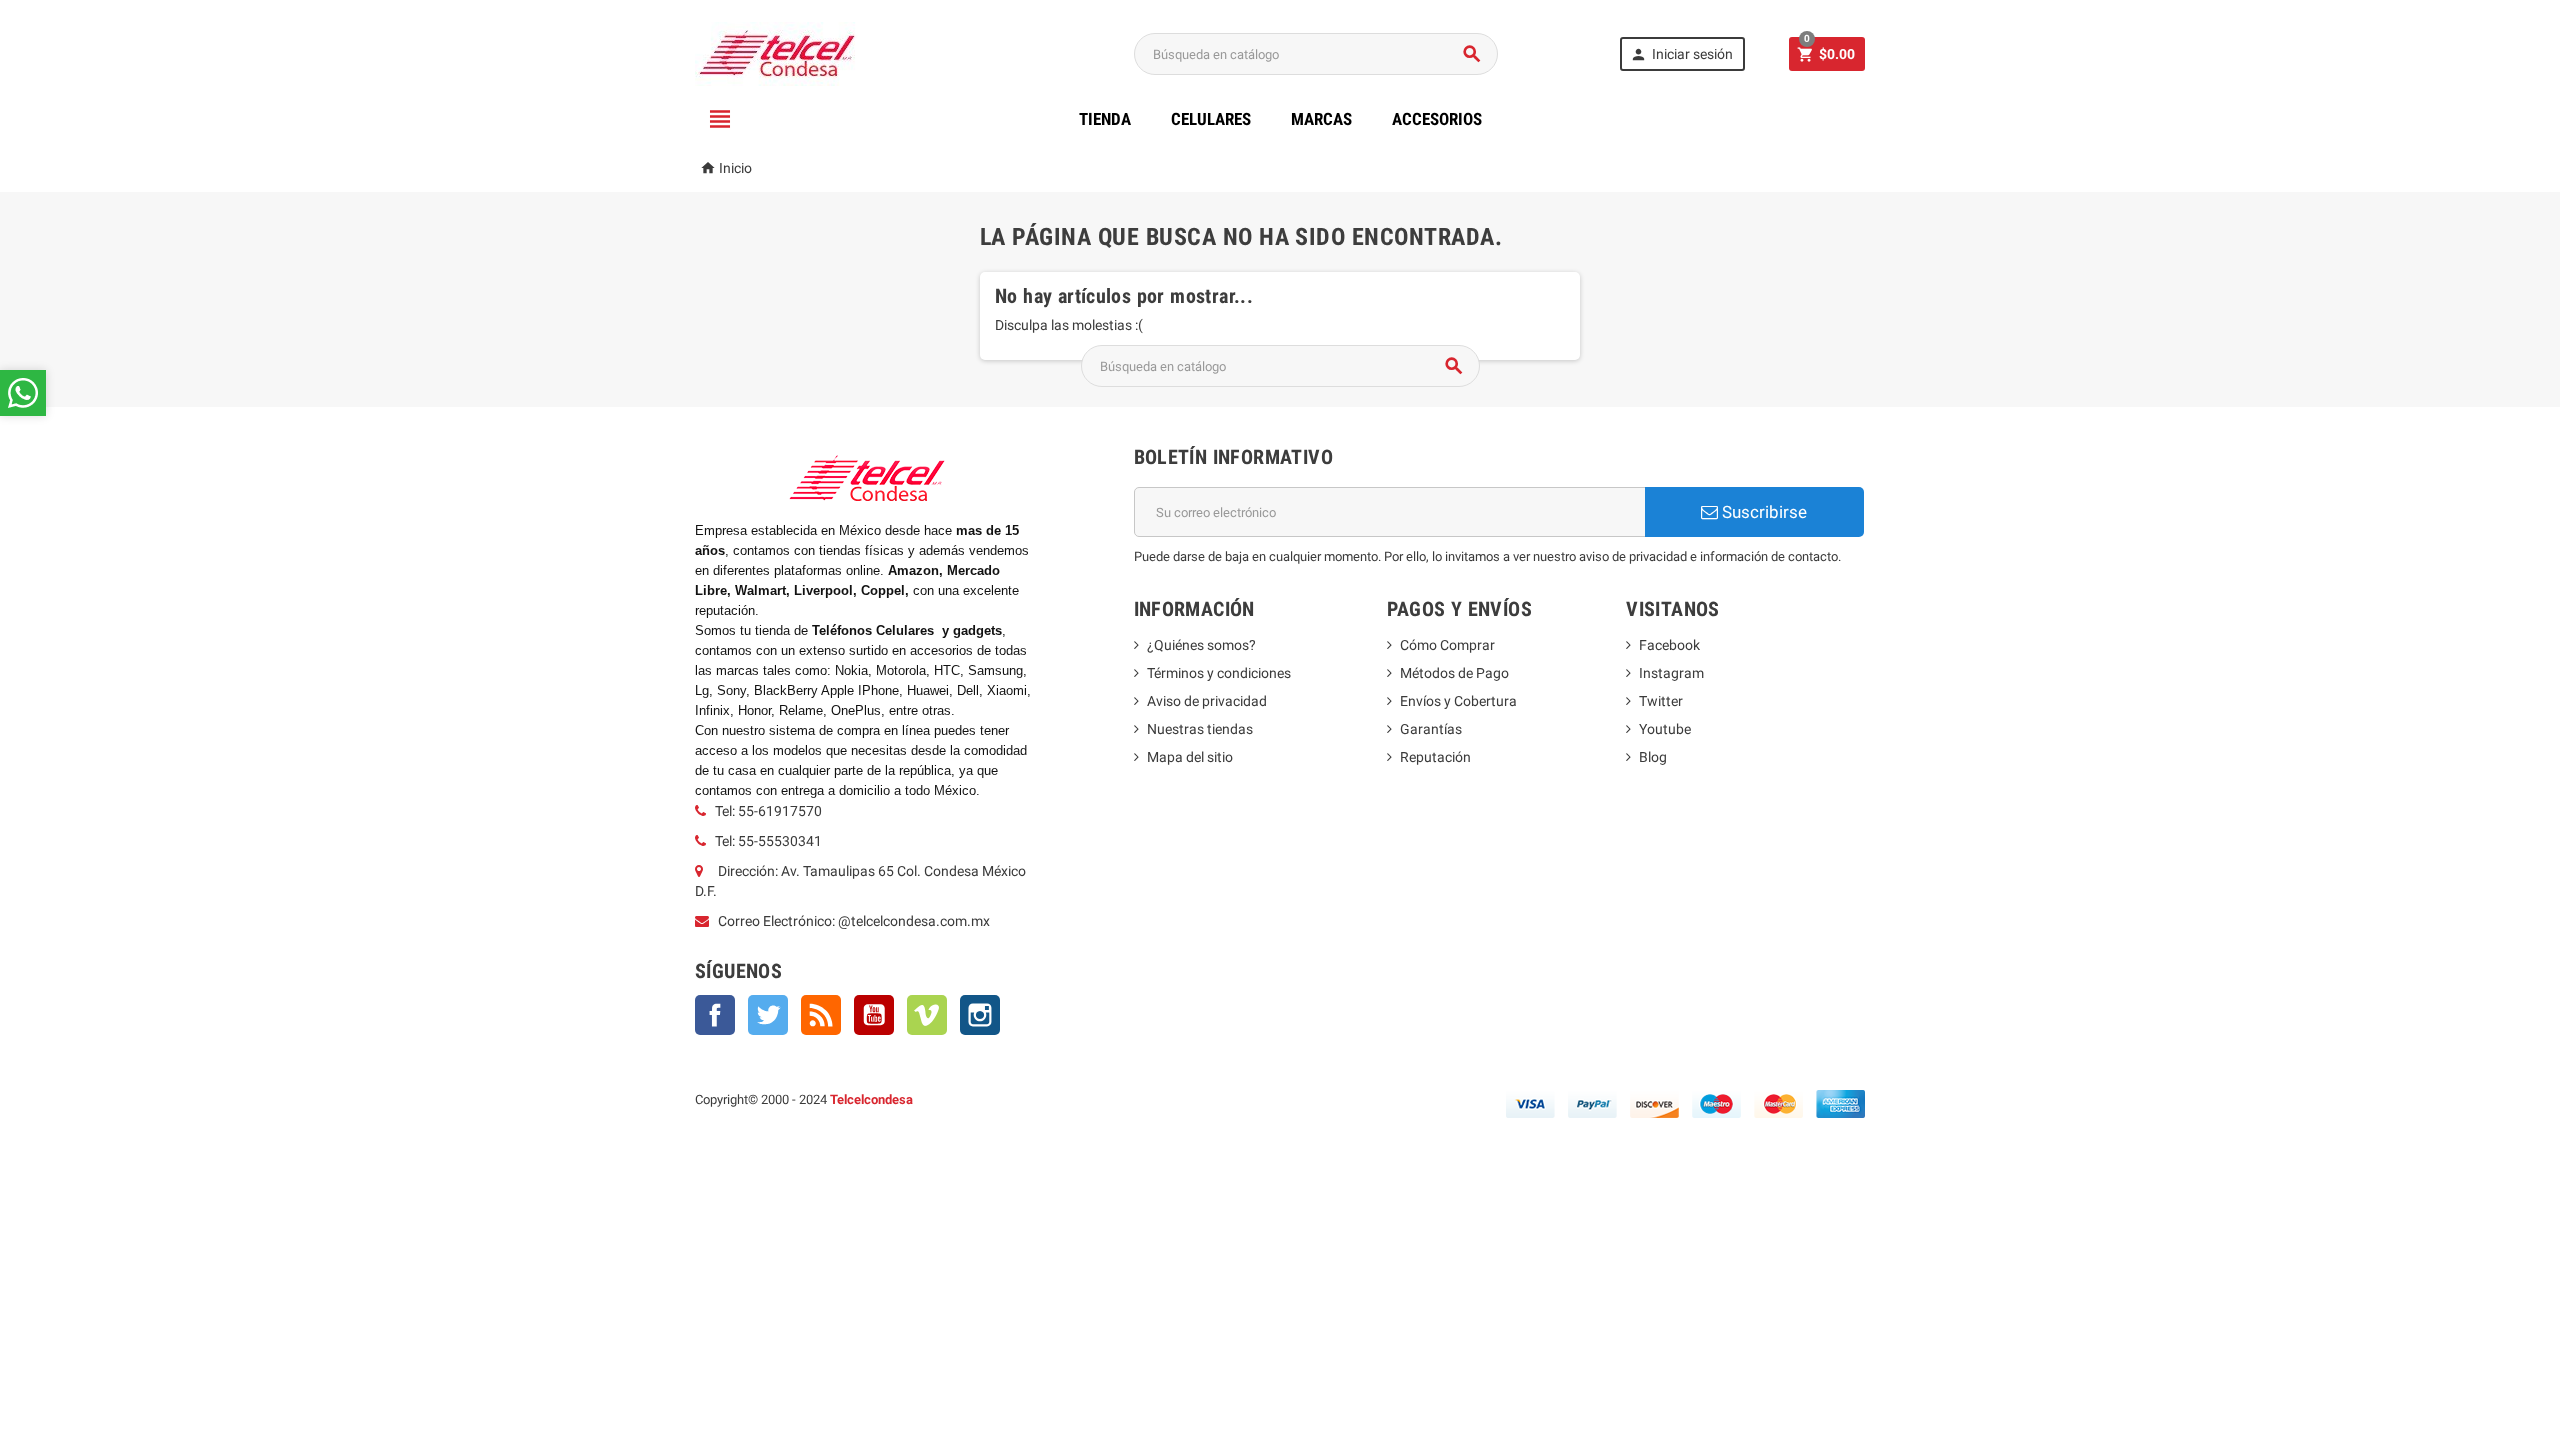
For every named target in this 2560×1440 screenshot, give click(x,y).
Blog (1653, 757)
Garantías (1431, 729)
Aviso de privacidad (1207, 701)
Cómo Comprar (1447, 645)
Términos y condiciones (1219, 673)
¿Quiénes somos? (1201, 645)
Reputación (1435, 757)
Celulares (1211, 119)
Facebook (715, 1015)
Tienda (1105, 119)
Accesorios (1437, 119)
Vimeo (927, 1015)
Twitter (768, 1015)
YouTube (874, 1015)
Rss (821, 1015)
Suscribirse (1762, 512)
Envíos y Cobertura (1458, 701)
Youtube (1665, 729)
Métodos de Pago (1454, 673)
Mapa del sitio (1190, 757)
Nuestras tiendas (1200, 729)
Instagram (980, 1015)
